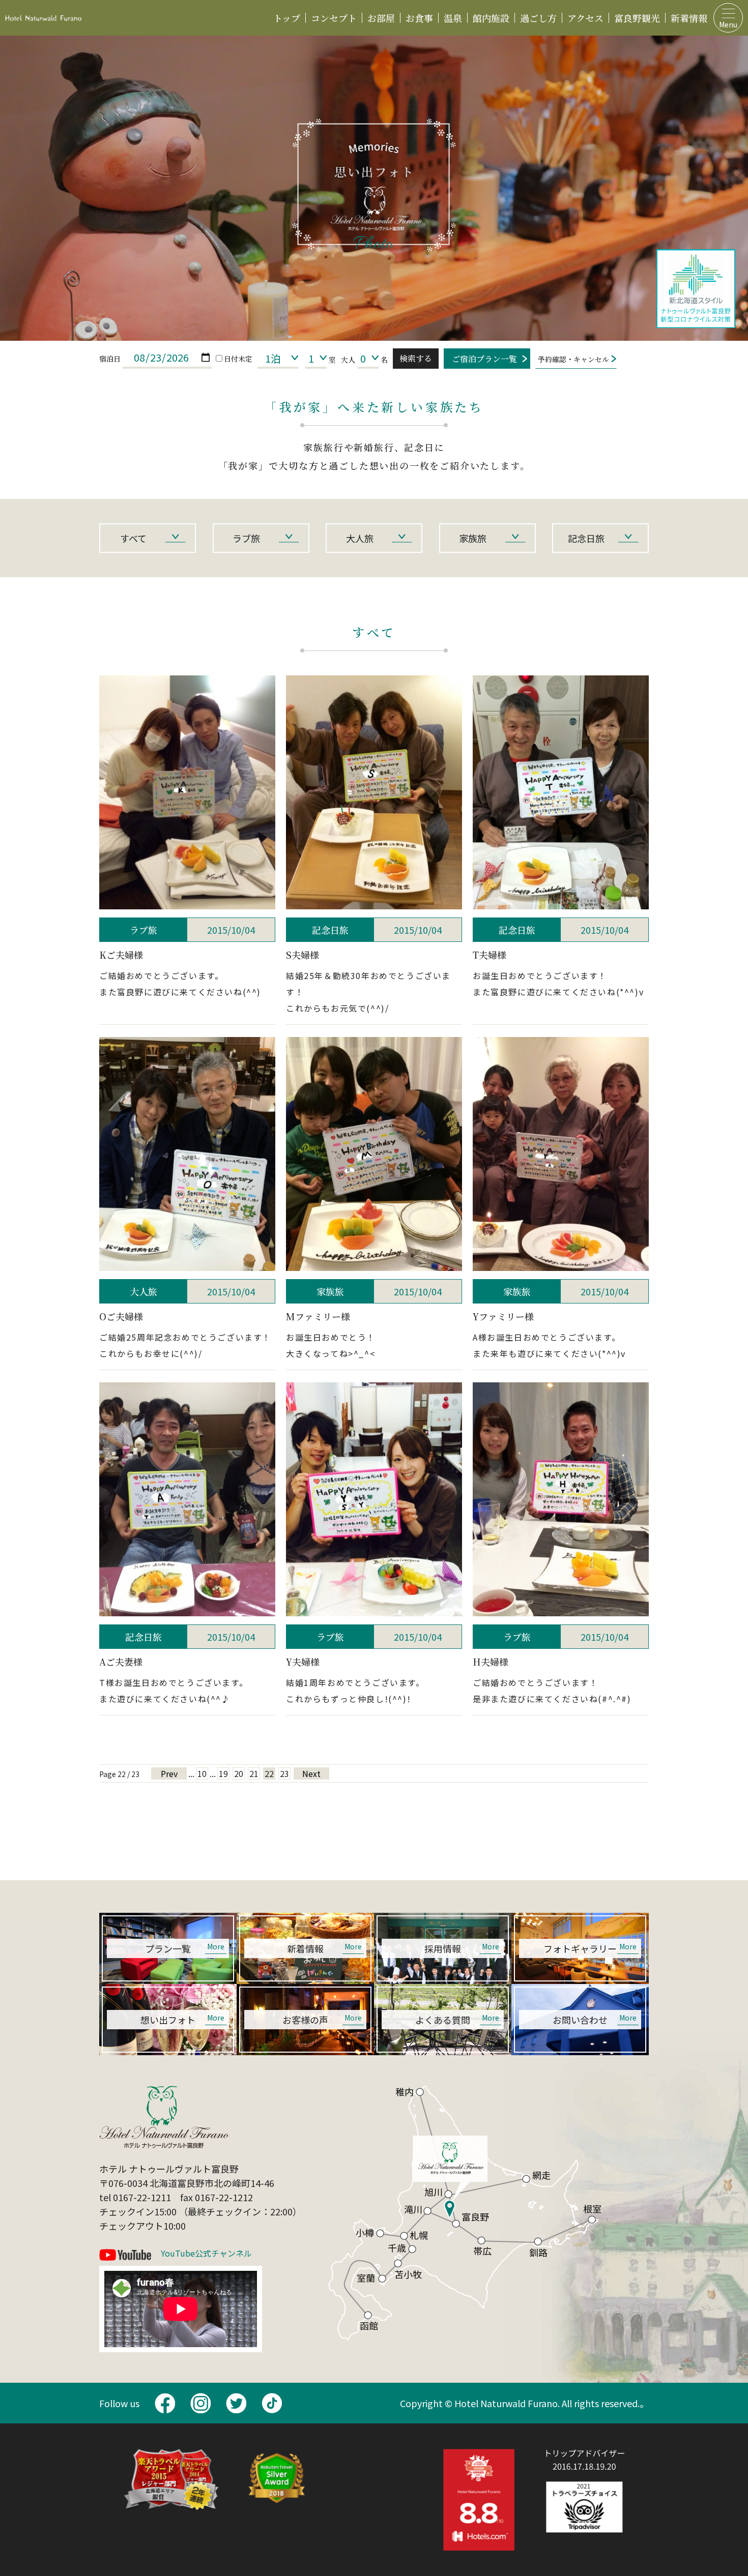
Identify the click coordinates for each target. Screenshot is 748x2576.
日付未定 (238, 359)
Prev (169, 1773)
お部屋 (381, 18)
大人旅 (360, 538)
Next (311, 1773)
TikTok (272, 2403)
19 (223, 1773)
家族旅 (473, 538)
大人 (348, 360)
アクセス (585, 18)
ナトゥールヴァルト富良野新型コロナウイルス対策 (696, 289)
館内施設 (491, 18)
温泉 (453, 18)
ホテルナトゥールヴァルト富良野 (43, 18)
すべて (133, 538)
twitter (236, 2403)
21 (254, 1773)
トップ (287, 18)
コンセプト (334, 18)
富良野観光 (637, 18)
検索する (416, 358)
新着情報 (689, 18)
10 (202, 1773)
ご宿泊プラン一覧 (484, 359)
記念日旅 (586, 538)
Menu (728, 24)
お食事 (419, 18)
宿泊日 (110, 359)
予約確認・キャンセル (573, 359)
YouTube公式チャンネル (206, 2254)
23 (284, 1773)
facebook (165, 2403)
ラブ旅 (246, 538)
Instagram (200, 2403)
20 (239, 1773)
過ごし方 (538, 18)
